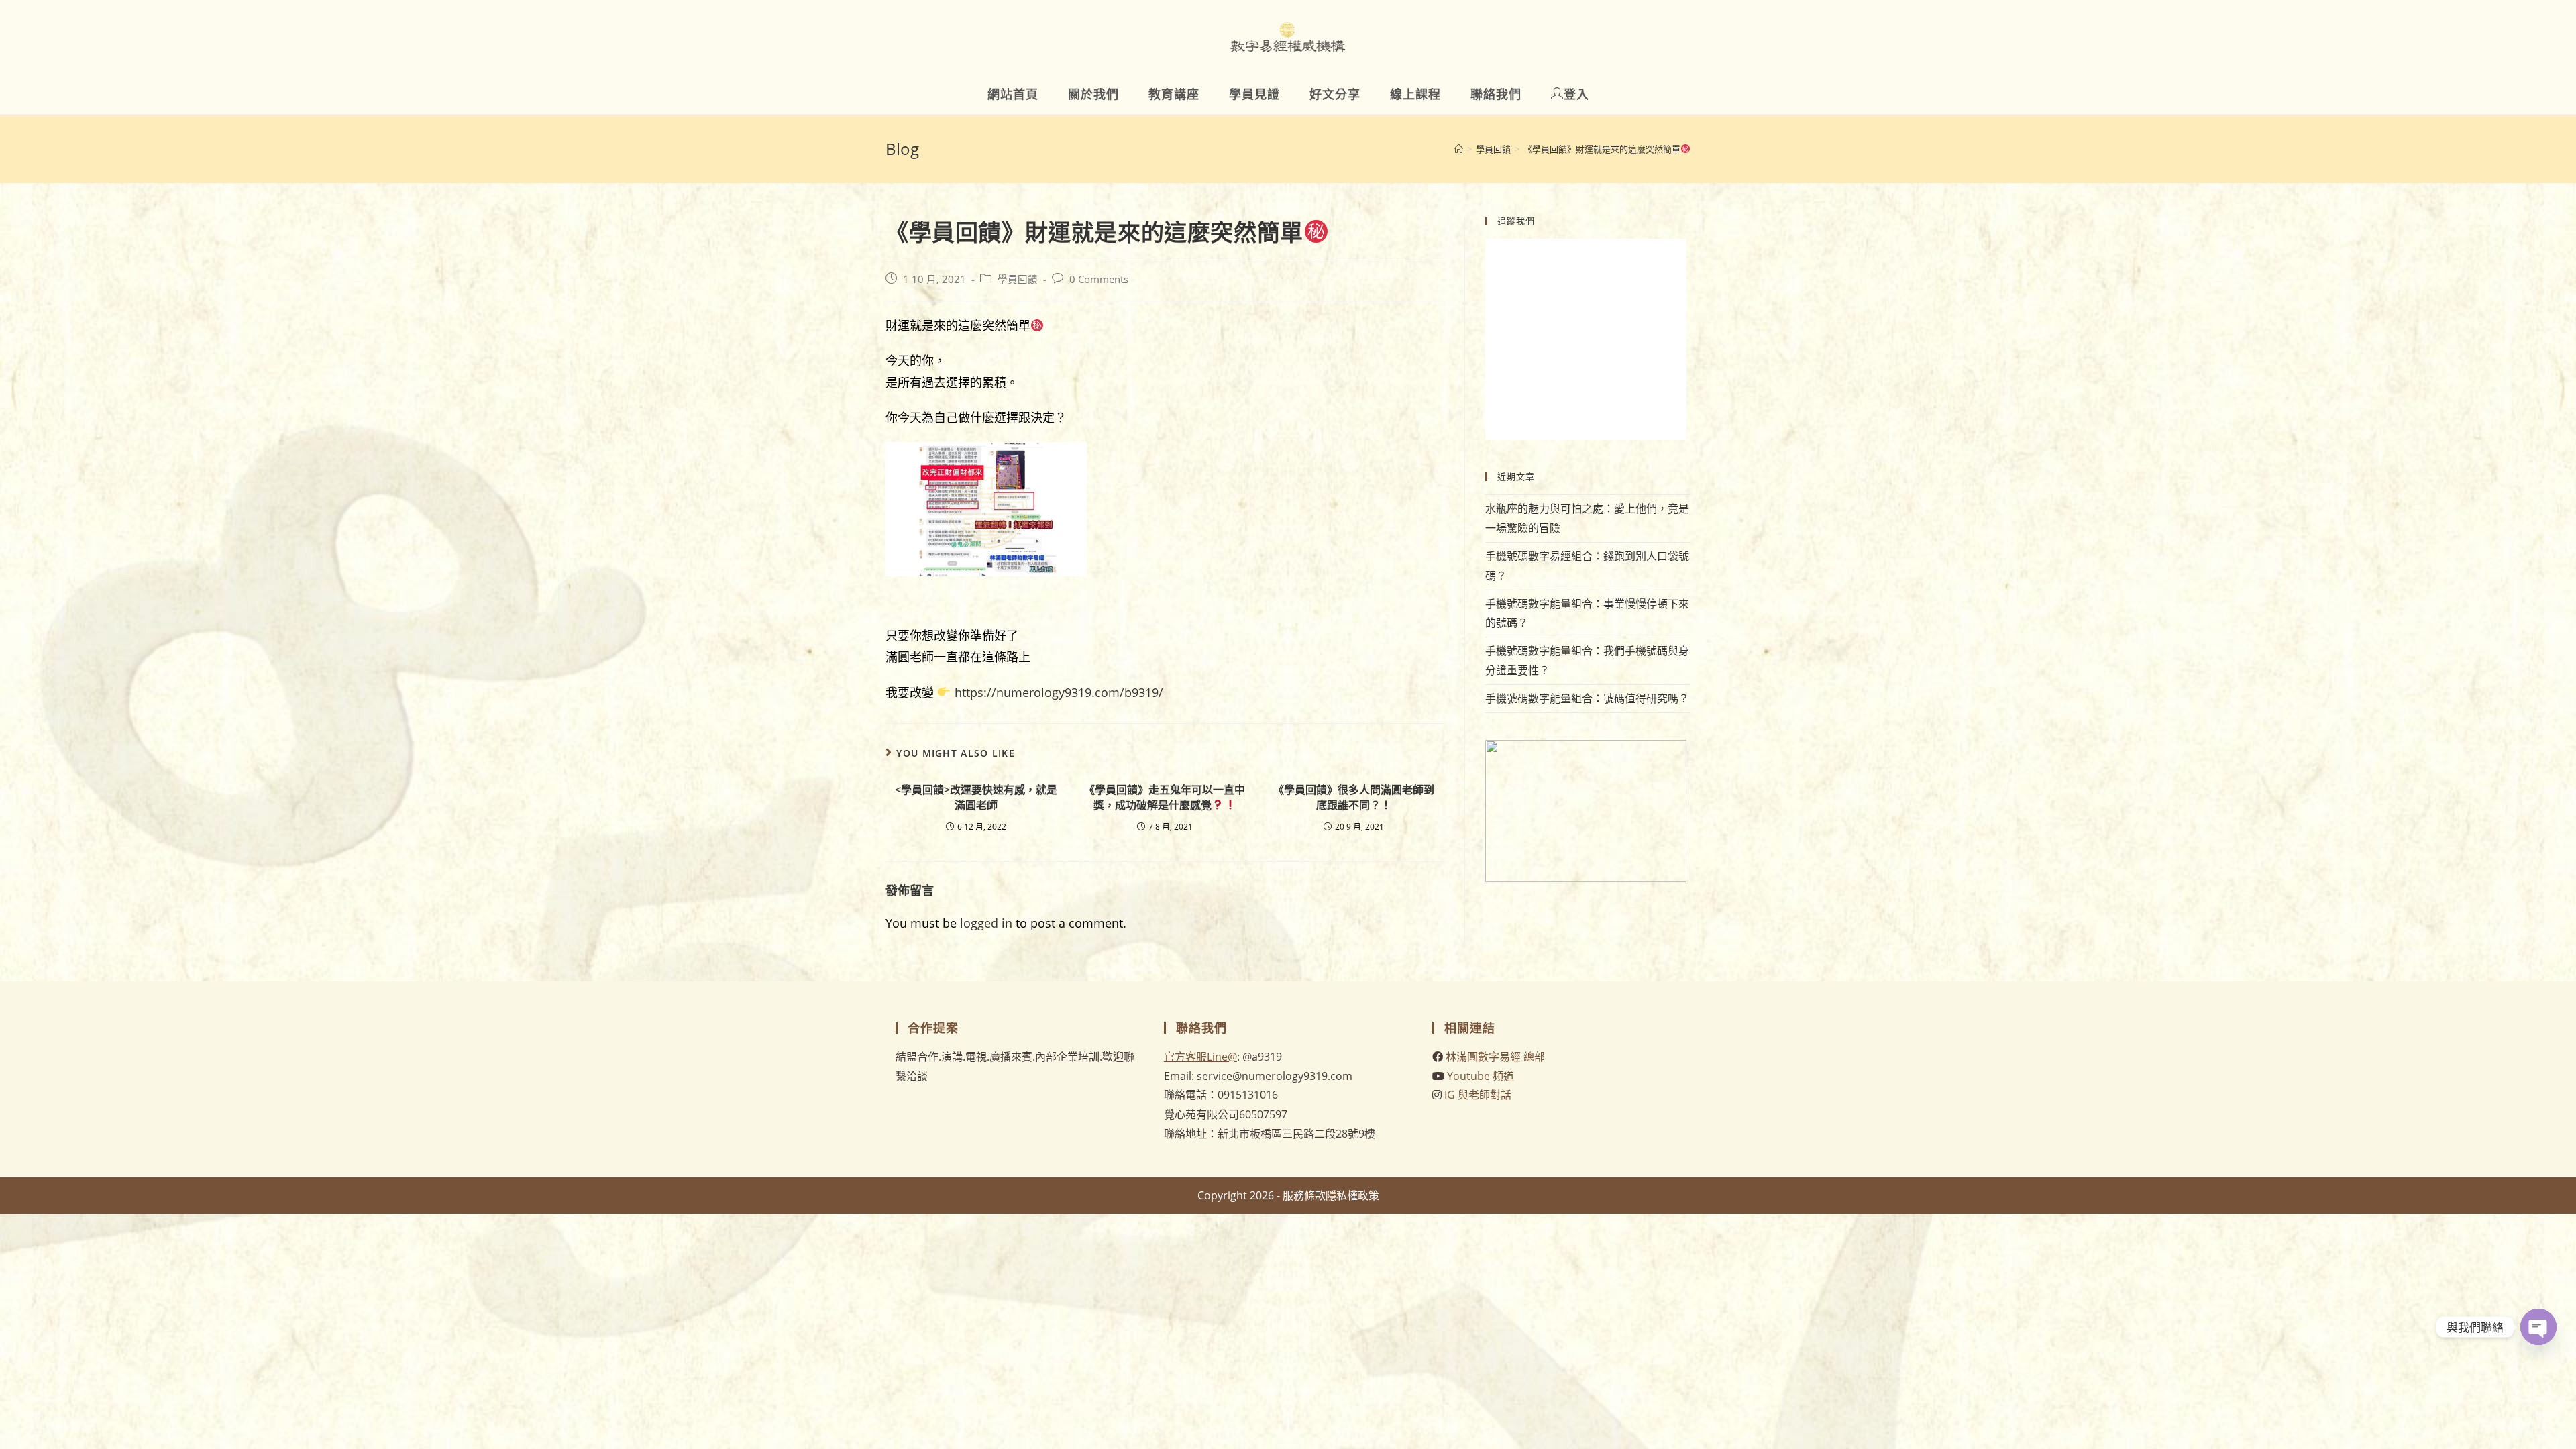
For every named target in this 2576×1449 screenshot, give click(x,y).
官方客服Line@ (1200, 1057)
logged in (986, 923)
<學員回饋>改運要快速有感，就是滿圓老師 (976, 797)
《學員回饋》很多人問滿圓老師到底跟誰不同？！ (1354, 797)
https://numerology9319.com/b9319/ (1057, 692)
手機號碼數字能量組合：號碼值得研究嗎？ (1587, 698)
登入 (1576, 94)
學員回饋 (1018, 279)
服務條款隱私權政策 (1331, 1195)
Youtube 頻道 (1481, 1076)
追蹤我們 (1516, 221)
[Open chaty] (2538, 1327)
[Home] (1459, 149)
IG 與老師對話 (1478, 1095)
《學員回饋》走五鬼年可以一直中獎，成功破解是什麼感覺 (1165, 797)
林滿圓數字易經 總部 (1495, 1057)
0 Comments (1099, 279)
